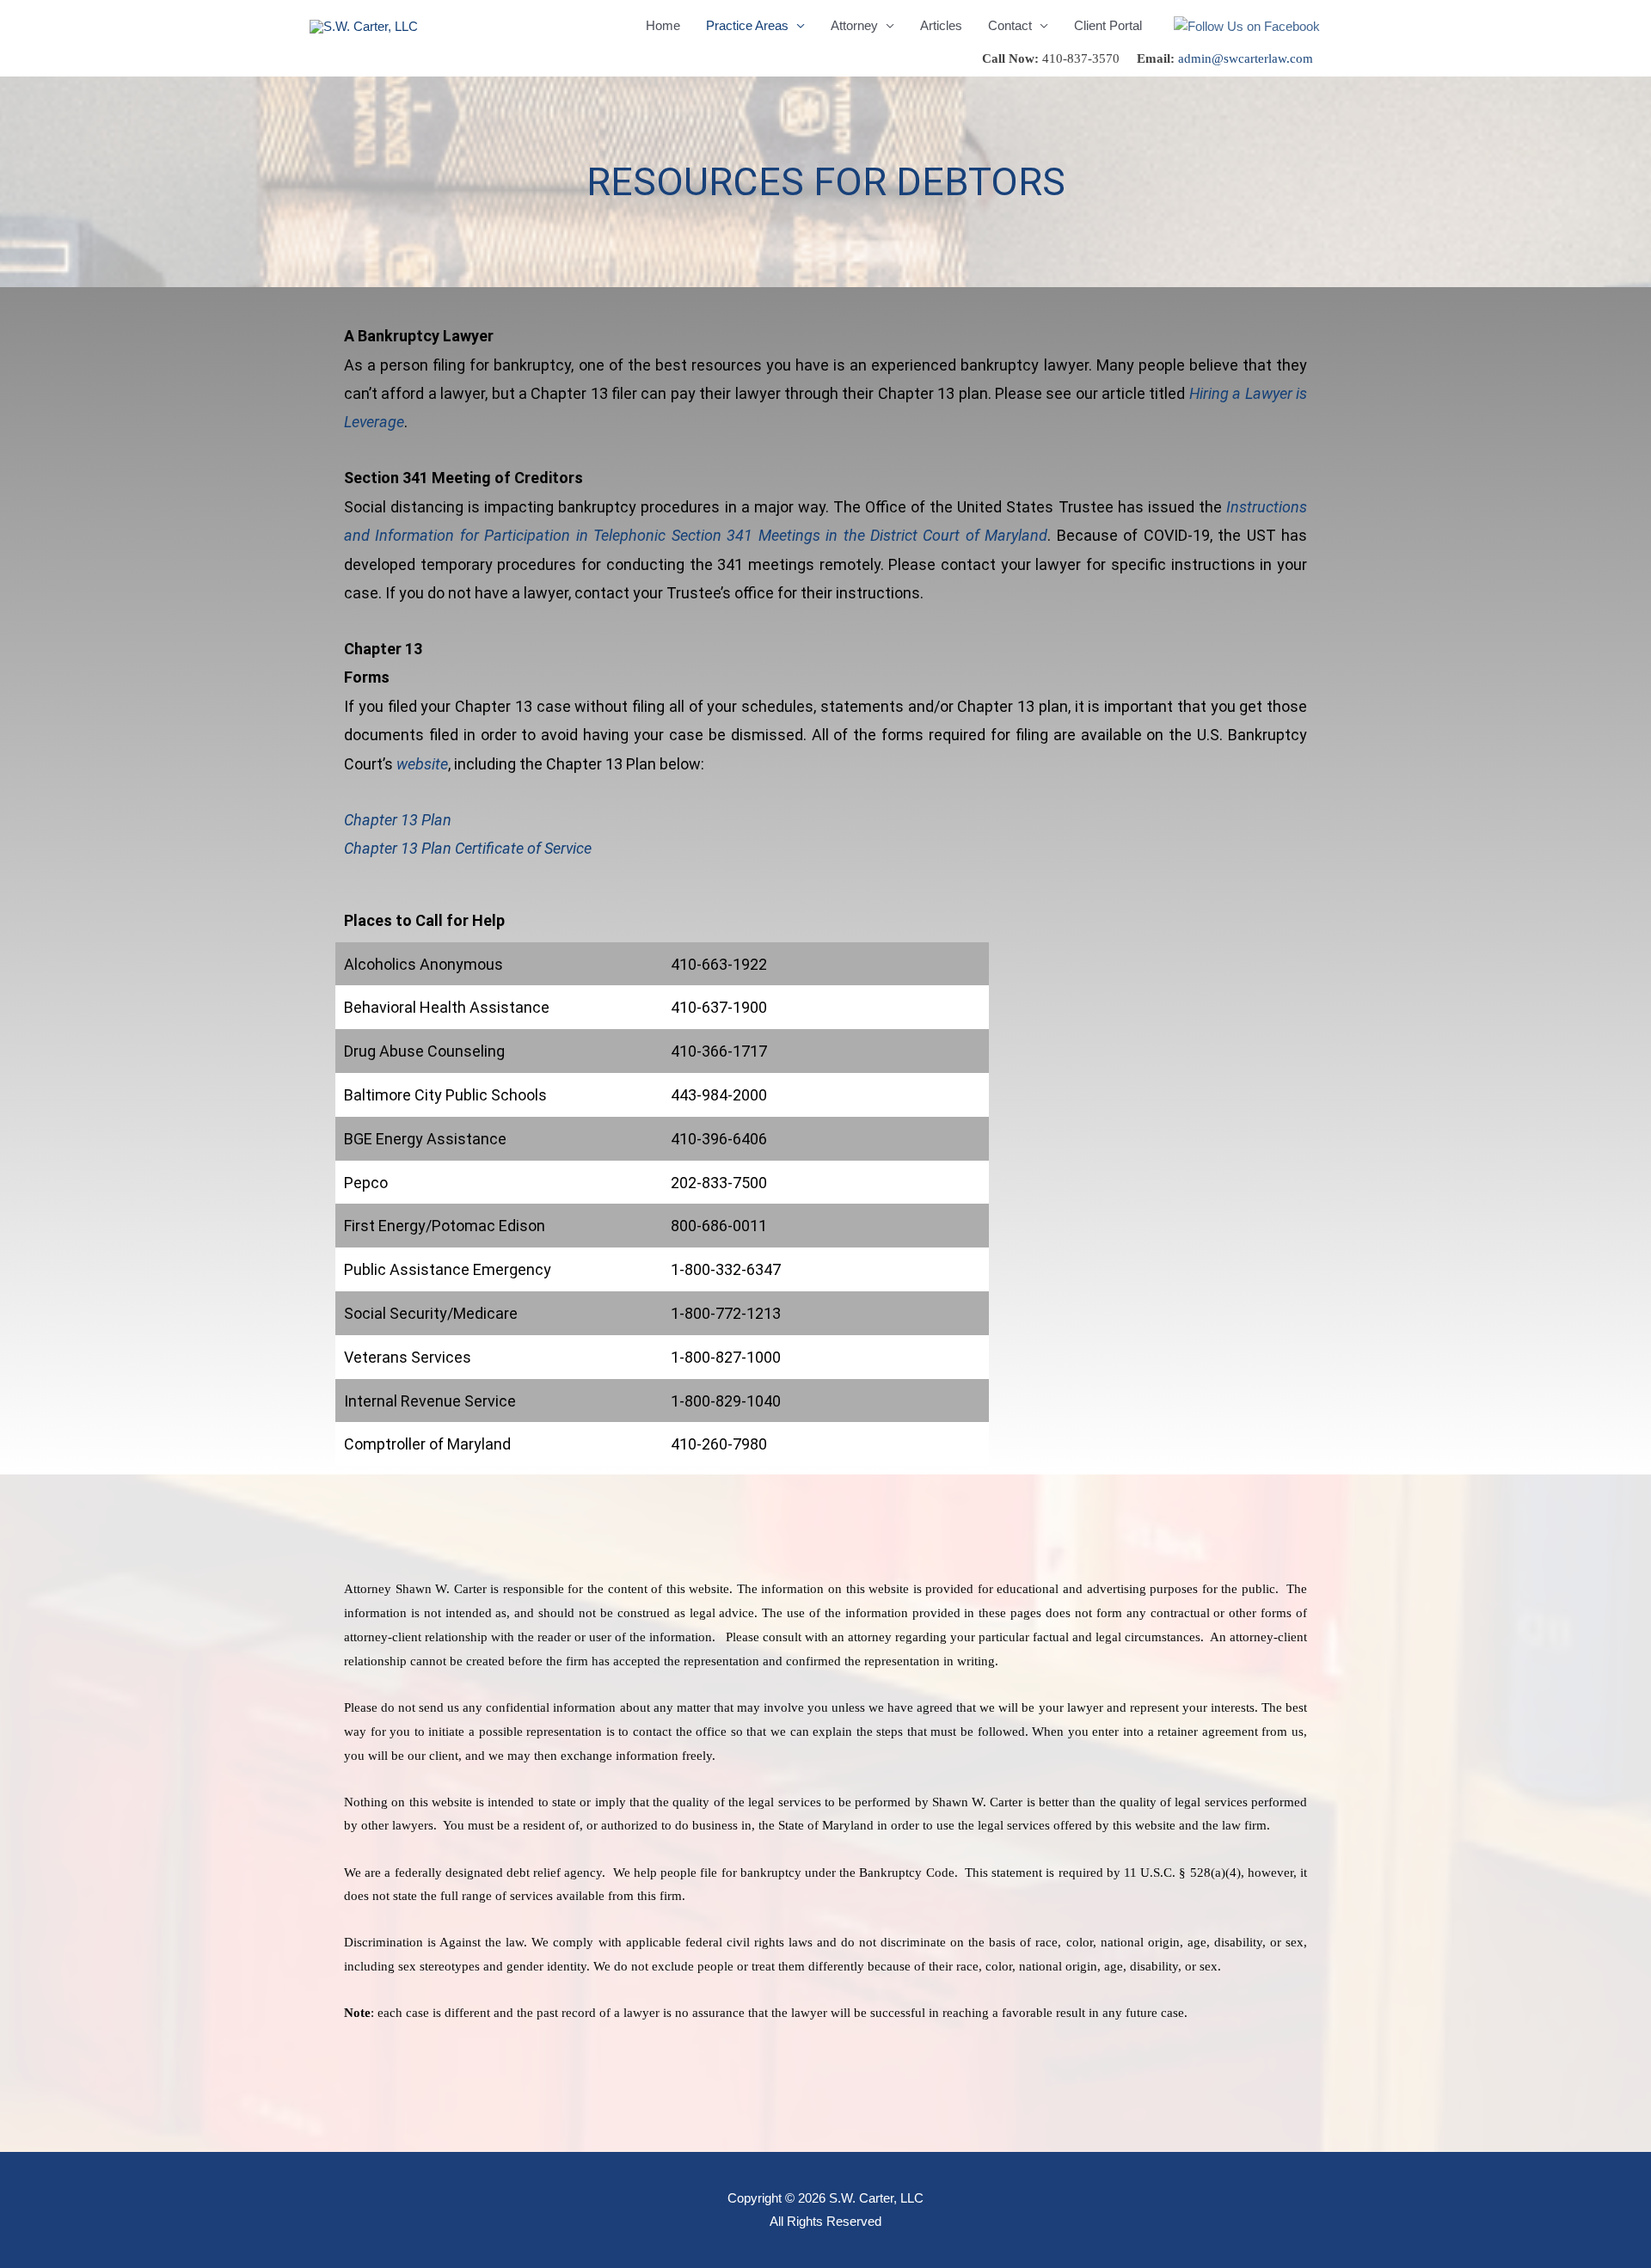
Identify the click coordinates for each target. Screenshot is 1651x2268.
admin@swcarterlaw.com (1246, 58)
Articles (941, 25)
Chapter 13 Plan (398, 820)
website (422, 764)
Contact (1010, 25)
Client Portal (1108, 25)
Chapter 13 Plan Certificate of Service (468, 848)
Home (663, 25)
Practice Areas (747, 25)
